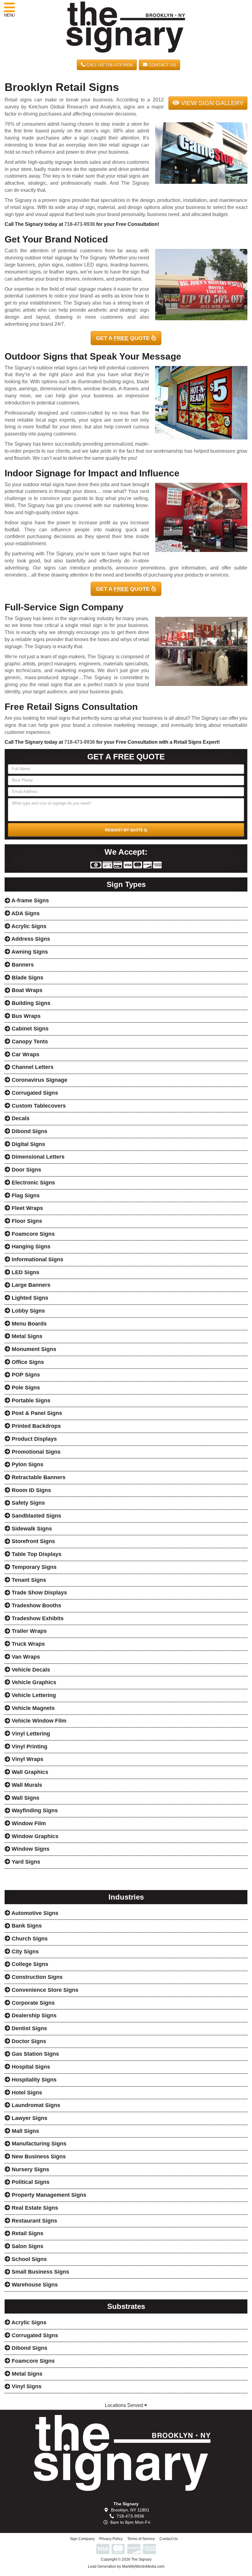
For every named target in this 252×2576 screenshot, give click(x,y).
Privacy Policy (111, 2539)
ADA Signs (25, 913)
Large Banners (30, 1285)
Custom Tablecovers (38, 1106)
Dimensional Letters (37, 1157)
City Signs (24, 1952)
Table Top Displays (36, 1554)
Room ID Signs (31, 1490)
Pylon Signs (27, 1464)
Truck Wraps (28, 1644)
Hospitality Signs (33, 2080)
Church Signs (29, 1939)
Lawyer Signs (29, 2118)
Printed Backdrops (35, 1426)
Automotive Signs (34, 1913)
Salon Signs (27, 2246)
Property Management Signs (48, 2195)
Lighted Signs (29, 1298)
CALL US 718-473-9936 (109, 65)
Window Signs (30, 1849)
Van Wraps (25, 1657)
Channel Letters (32, 1067)
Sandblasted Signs (36, 1516)
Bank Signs (26, 1926)
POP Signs (25, 1375)
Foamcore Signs (32, 1234)
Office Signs (27, 1362)
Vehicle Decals (30, 1670)
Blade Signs (27, 978)
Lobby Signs (28, 1311)
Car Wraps (25, 1054)
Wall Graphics (29, 1772)
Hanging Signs (30, 1247)
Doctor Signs (28, 2041)
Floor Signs (26, 1221)
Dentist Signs (29, 2028)
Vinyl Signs (26, 2386)
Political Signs (30, 2182)
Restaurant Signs (34, 2221)
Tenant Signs (28, 1580)
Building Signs (30, 1003)
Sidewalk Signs (31, 1529)
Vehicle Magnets (32, 1708)
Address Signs (30, 939)
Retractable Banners (38, 1477)
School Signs (28, 2259)
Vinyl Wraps (27, 1759)
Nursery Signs (30, 2169)
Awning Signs (29, 952)
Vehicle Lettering (33, 1695)
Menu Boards (28, 1324)
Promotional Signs (35, 1452)
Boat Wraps (26, 990)
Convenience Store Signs (44, 1990)
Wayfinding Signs (34, 1810)
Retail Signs (27, 2233)
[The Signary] (126, 2453)
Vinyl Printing (29, 1747)
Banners (22, 965)
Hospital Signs (30, 2067)
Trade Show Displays (39, 1593)
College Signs (29, 1964)
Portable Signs (30, 1400)
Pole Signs (25, 1388)
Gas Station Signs (35, 2054)
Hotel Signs (26, 2093)
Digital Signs (28, 1144)
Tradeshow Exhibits (37, 1618)
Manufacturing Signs (38, 2144)
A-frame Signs (30, 900)
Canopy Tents (29, 1042)
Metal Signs (26, 1336)
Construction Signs (36, 1977)
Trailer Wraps (28, 1631)
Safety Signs (28, 1503)
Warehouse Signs (34, 2285)
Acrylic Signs (28, 926)
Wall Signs (25, 1798)
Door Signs (26, 1170)
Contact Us (162, 65)
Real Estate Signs (34, 2208)
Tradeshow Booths (36, 1605)
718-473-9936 (80, 224)
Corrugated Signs (34, 1093)
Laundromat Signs (35, 2105)
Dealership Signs (33, 2015)
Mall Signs (25, 2131)
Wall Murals (26, 1785)
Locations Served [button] (124, 2405)
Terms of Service (141, 2539)
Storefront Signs (33, 1541)
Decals (20, 1118)
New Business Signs (38, 2157)
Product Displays (33, 1439)
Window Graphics (34, 1836)
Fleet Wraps (27, 1208)
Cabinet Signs (29, 1029)
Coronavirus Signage (39, 1080)
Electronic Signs (33, 1183)
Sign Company (82, 2539)
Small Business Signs (40, 2272)
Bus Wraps (25, 1016)
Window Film (28, 1823)
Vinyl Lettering (30, 1734)
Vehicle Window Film (38, 1721)
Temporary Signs (33, 1567)
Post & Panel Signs (36, 1413)
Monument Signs (33, 1349)
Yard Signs (25, 1862)
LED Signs (25, 1272)
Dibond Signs (29, 1131)
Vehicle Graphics (33, 1682)
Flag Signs (25, 1195)
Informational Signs (37, 1259)
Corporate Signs (32, 2003)
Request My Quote (124, 830)
